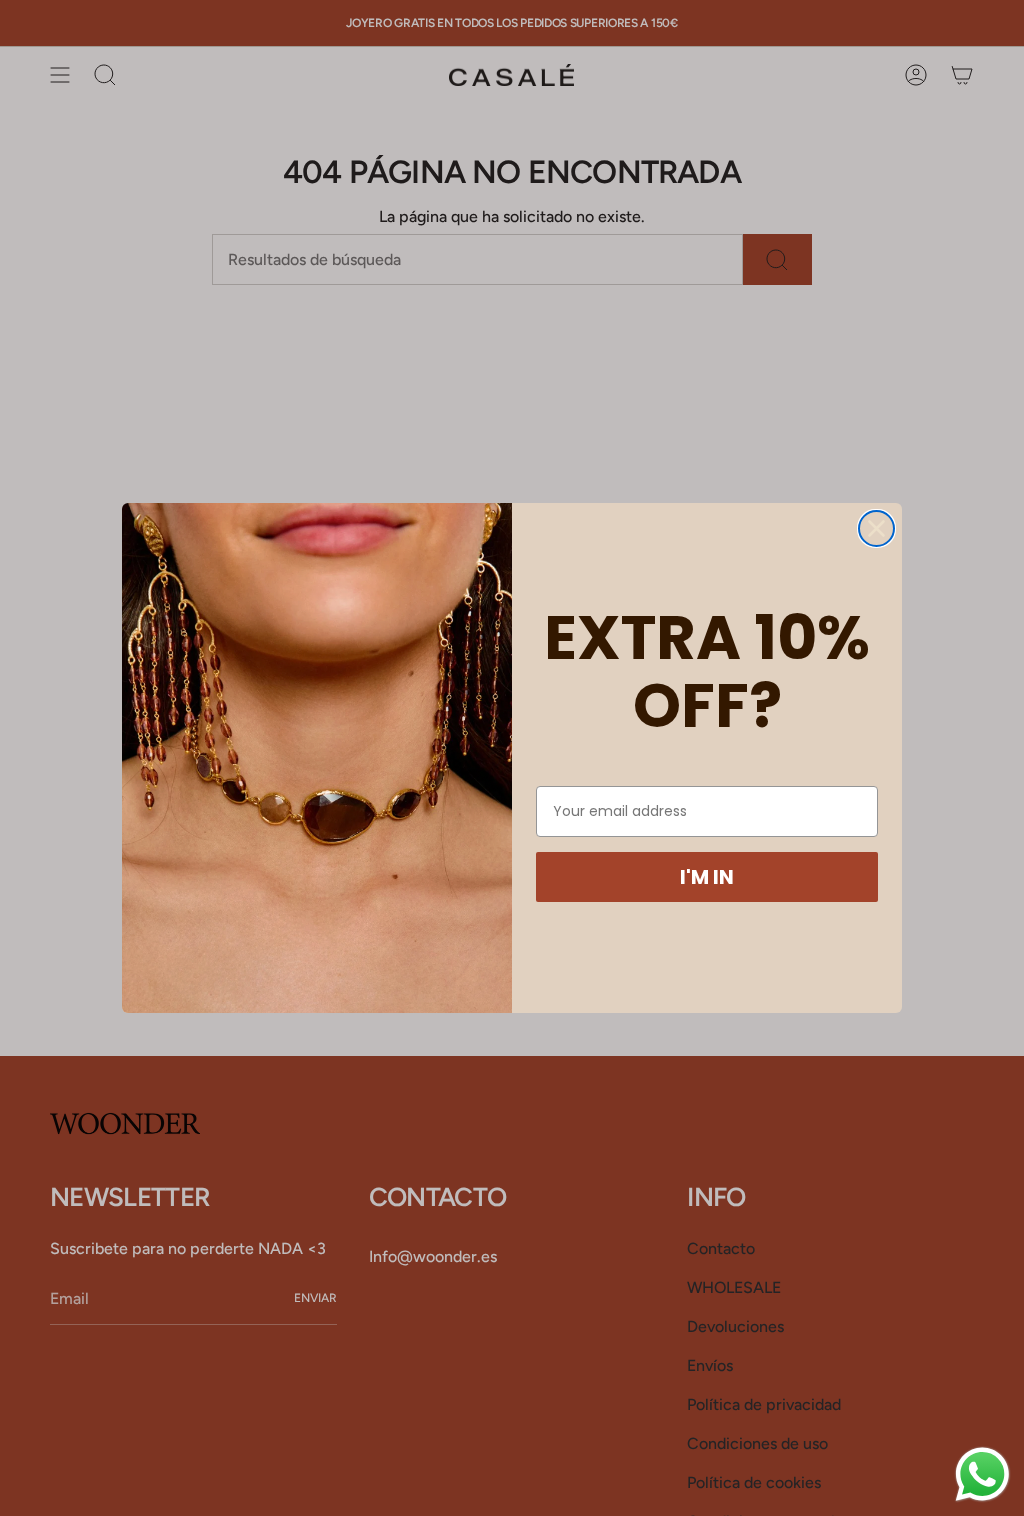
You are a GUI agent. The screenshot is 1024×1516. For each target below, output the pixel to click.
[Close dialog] (876, 528)
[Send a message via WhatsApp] (982, 1474)
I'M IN (707, 877)
